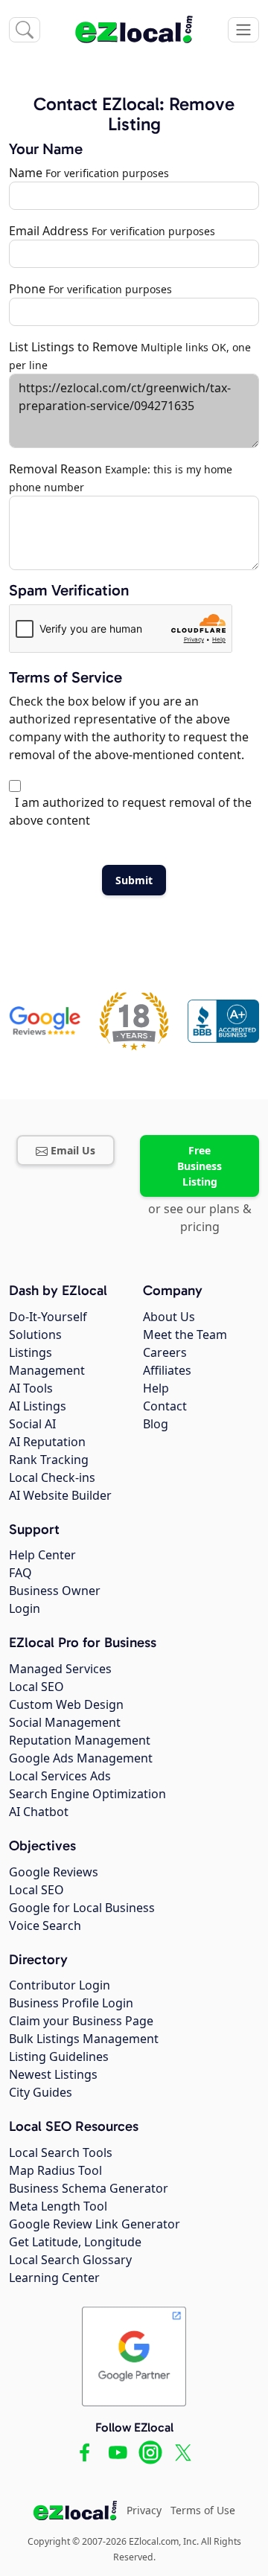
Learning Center (54, 2278)
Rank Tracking (49, 1460)
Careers (165, 1352)
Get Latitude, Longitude (75, 2242)
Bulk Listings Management (84, 2039)
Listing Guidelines (59, 2056)
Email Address (49, 231)
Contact (165, 1406)
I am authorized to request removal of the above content (130, 811)
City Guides (41, 2092)
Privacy (144, 2510)
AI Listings (38, 1406)
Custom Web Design (66, 1704)
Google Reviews (54, 1872)
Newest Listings (53, 2074)
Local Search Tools (61, 2152)
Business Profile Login (71, 2003)
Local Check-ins (52, 1477)
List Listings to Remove (73, 347)
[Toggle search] (25, 30)
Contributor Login (60, 1985)
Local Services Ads (60, 1776)
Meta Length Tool (58, 2206)
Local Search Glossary (70, 2260)
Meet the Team (185, 1335)
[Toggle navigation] (243, 30)
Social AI (32, 1424)
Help (156, 1388)
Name (26, 173)
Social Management (65, 1722)
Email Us (73, 1150)
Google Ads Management (81, 1758)
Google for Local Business (82, 1908)
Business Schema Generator (89, 2188)
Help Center (42, 1555)
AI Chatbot (39, 1812)
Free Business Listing (200, 1166)
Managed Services (60, 1669)
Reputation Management (80, 1740)
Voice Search (45, 1925)
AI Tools (31, 1388)
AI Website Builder (60, 1495)
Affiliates (167, 1370)
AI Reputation (47, 1442)
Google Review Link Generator (95, 2224)
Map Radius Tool (55, 2170)
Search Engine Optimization (87, 1794)
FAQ (20, 1573)
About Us (169, 1317)
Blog (156, 1424)
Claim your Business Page (81, 2021)
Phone (27, 289)
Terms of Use (203, 2510)
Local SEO (36, 1687)
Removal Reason (55, 469)
